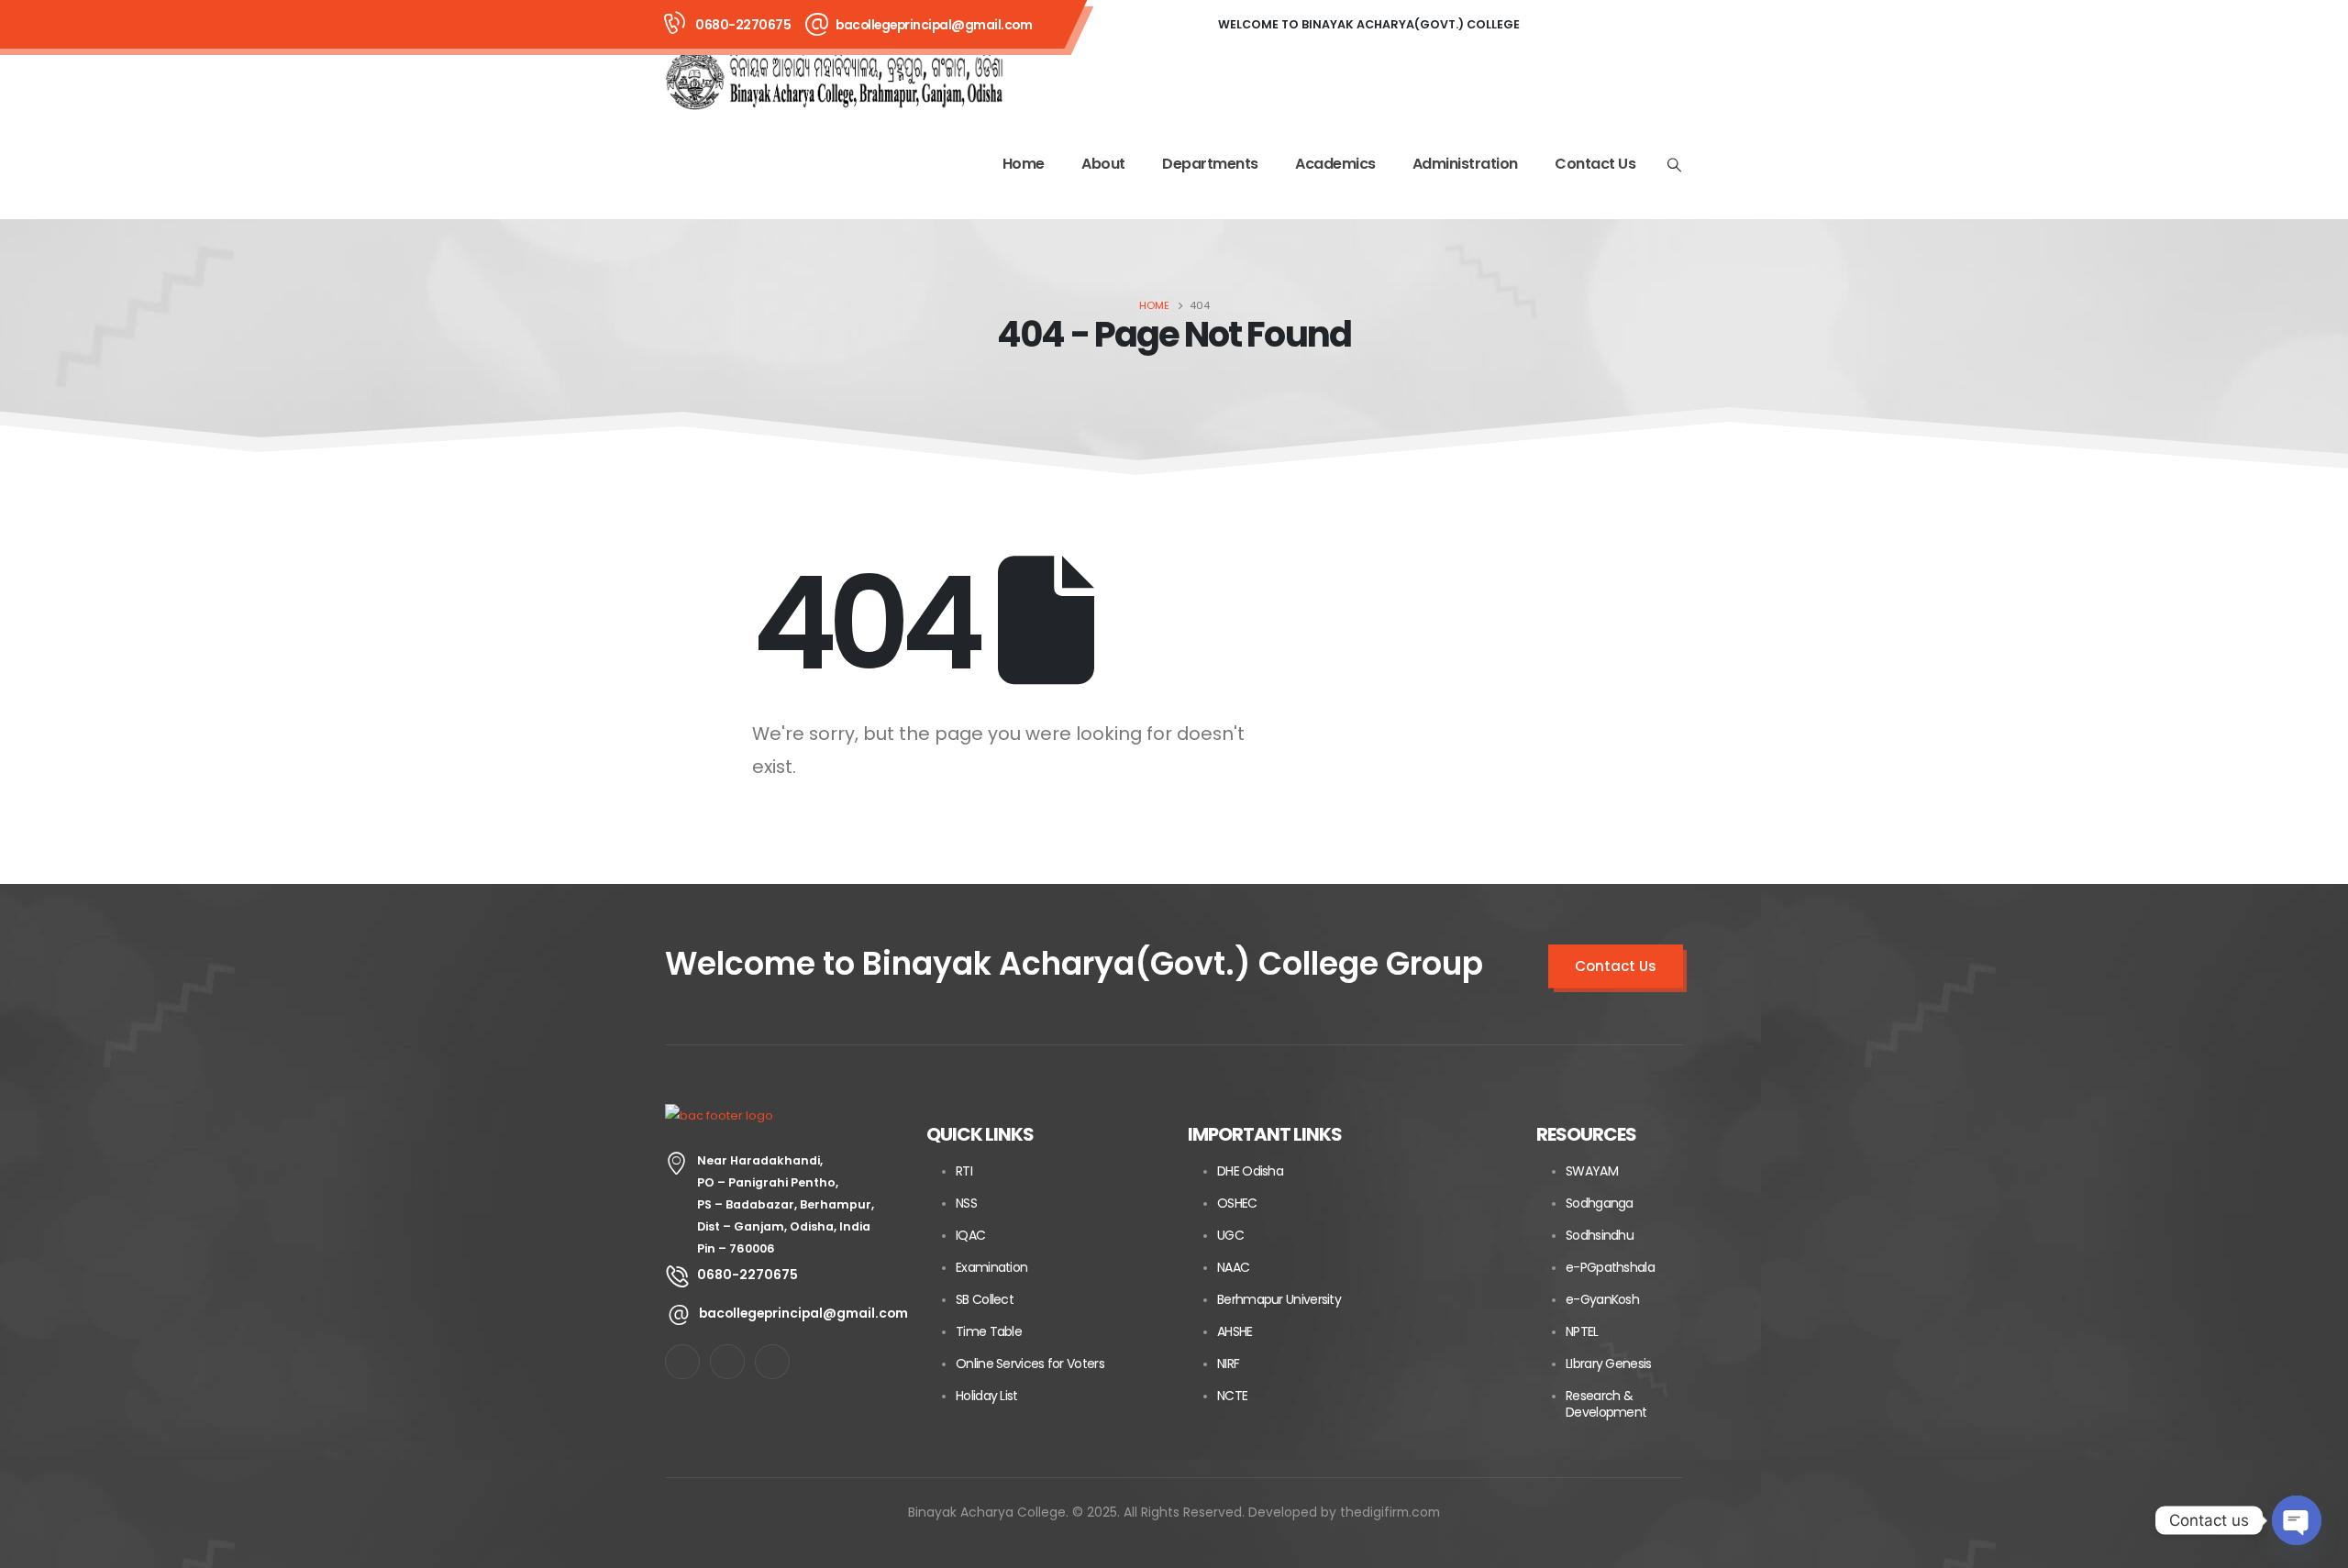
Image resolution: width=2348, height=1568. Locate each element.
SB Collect (985, 1299)
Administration (1465, 164)
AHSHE (1235, 1331)
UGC (1230, 1235)
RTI (964, 1171)
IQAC (970, 1235)
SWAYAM (1592, 1171)
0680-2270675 (743, 25)
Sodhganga (1600, 1203)
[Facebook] (1561, 25)
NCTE (1232, 1396)
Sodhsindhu (1600, 1235)
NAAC (1233, 1267)
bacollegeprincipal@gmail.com (934, 25)
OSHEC (1237, 1203)
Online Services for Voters (1030, 1364)
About (1103, 164)
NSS (966, 1203)
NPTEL (1582, 1331)
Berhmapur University (1279, 1299)
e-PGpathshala (1610, 1267)
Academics (1335, 164)
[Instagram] (1660, 25)
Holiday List (987, 1396)
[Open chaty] (2297, 1520)
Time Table (989, 1331)
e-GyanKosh (1602, 1299)
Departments (1210, 164)
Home (1024, 164)
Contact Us (1595, 164)
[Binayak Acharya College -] (835, 80)
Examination (991, 1267)
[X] (1611, 25)
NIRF (1228, 1364)
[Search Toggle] (1675, 165)
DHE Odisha (1250, 1171)
